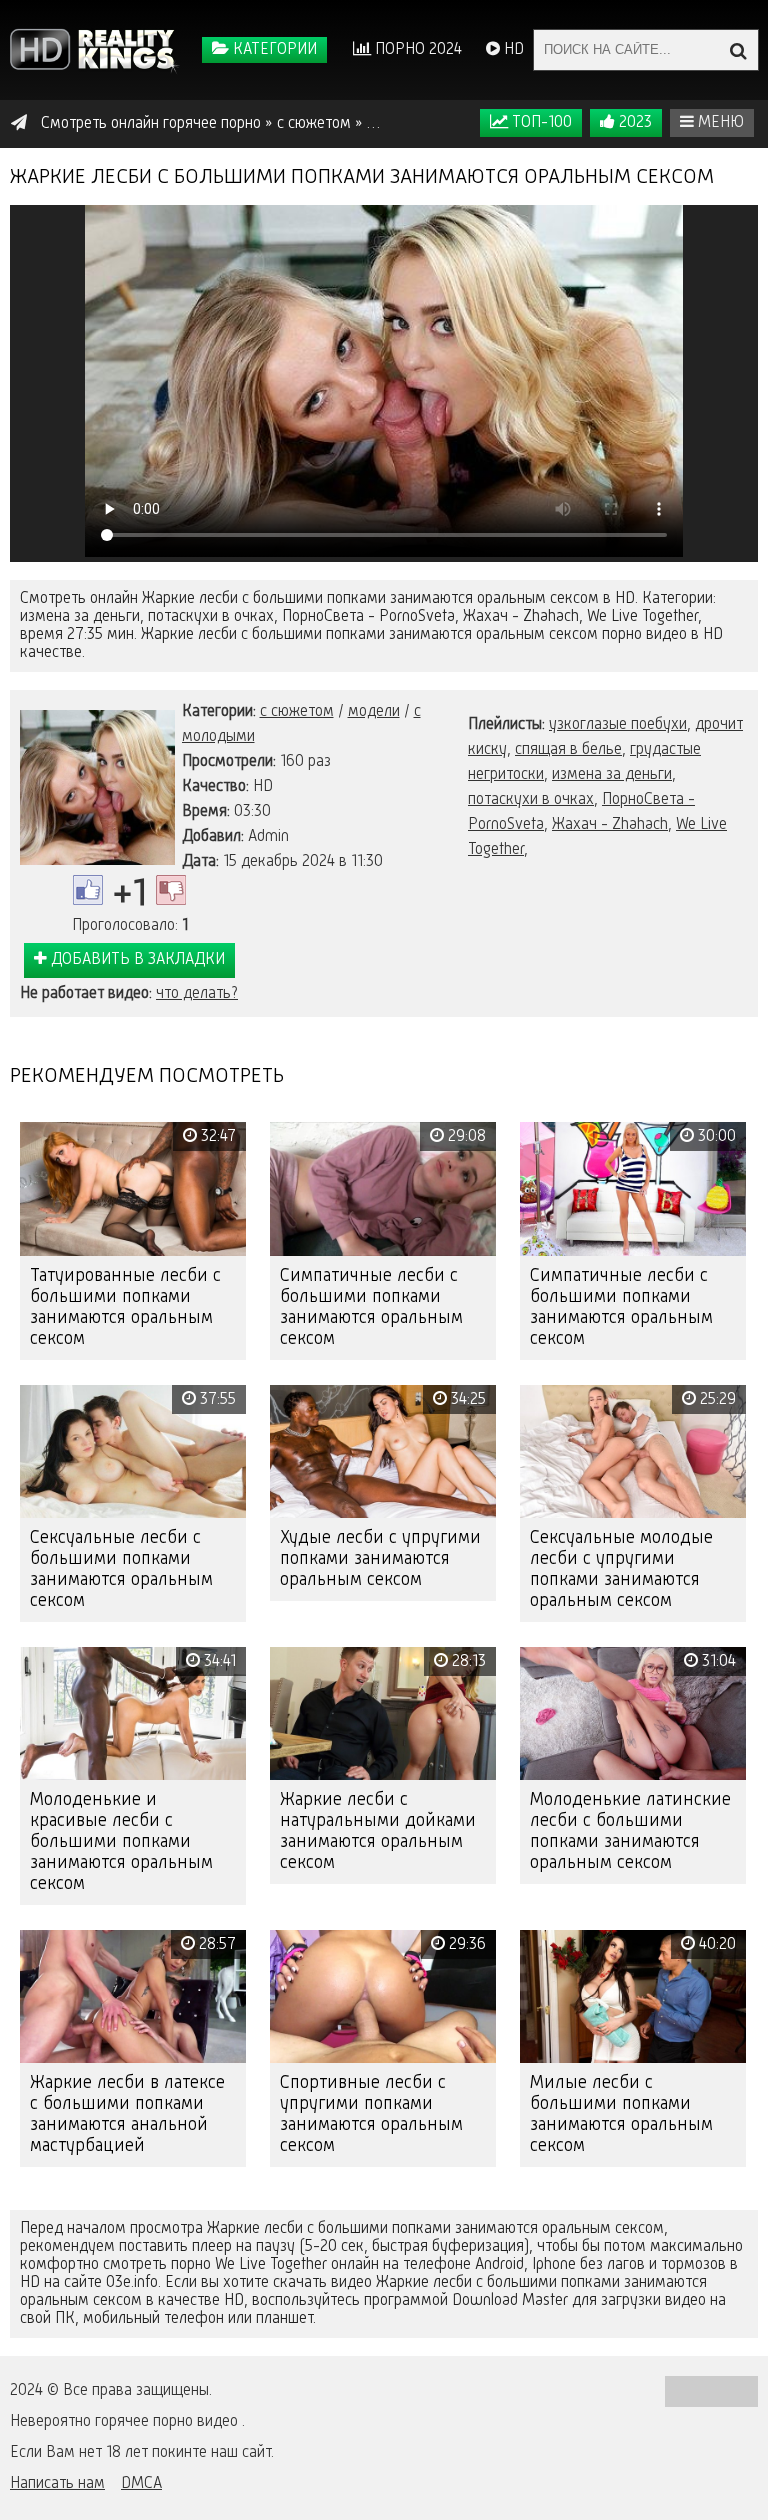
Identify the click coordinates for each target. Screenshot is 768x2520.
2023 (633, 123)
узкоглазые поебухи (618, 725)
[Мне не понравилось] (171, 890)
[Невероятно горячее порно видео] (95, 50)
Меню (719, 123)
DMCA (141, 2484)
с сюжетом (297, 712)
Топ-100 (540, 123)
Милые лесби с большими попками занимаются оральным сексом (621, 2114)
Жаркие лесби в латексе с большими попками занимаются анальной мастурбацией (127, 2114)
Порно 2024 (416, 50)
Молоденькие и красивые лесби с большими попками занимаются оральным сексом (121, 1842)
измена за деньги (612, 775)
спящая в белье (568, 750)
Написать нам (57, 2484)
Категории (273, 50)
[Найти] (738, 50)
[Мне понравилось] (88, 890)
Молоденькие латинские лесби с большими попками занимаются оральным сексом (630, 1831)
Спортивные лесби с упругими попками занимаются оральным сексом (371, 2114)
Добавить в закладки (136, 960)
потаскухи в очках (531, 800)
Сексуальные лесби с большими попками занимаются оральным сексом (121, 1569)
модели (374, 712)
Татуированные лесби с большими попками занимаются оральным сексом (125, 1307)
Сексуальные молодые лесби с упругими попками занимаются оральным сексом (621, 1569)
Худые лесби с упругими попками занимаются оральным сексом (380, 1559)
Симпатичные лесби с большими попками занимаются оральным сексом (371, 1307)
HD (512, 50)
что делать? (197, 994)
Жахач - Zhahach (610, 825)
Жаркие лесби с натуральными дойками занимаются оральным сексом (378, 1831)
